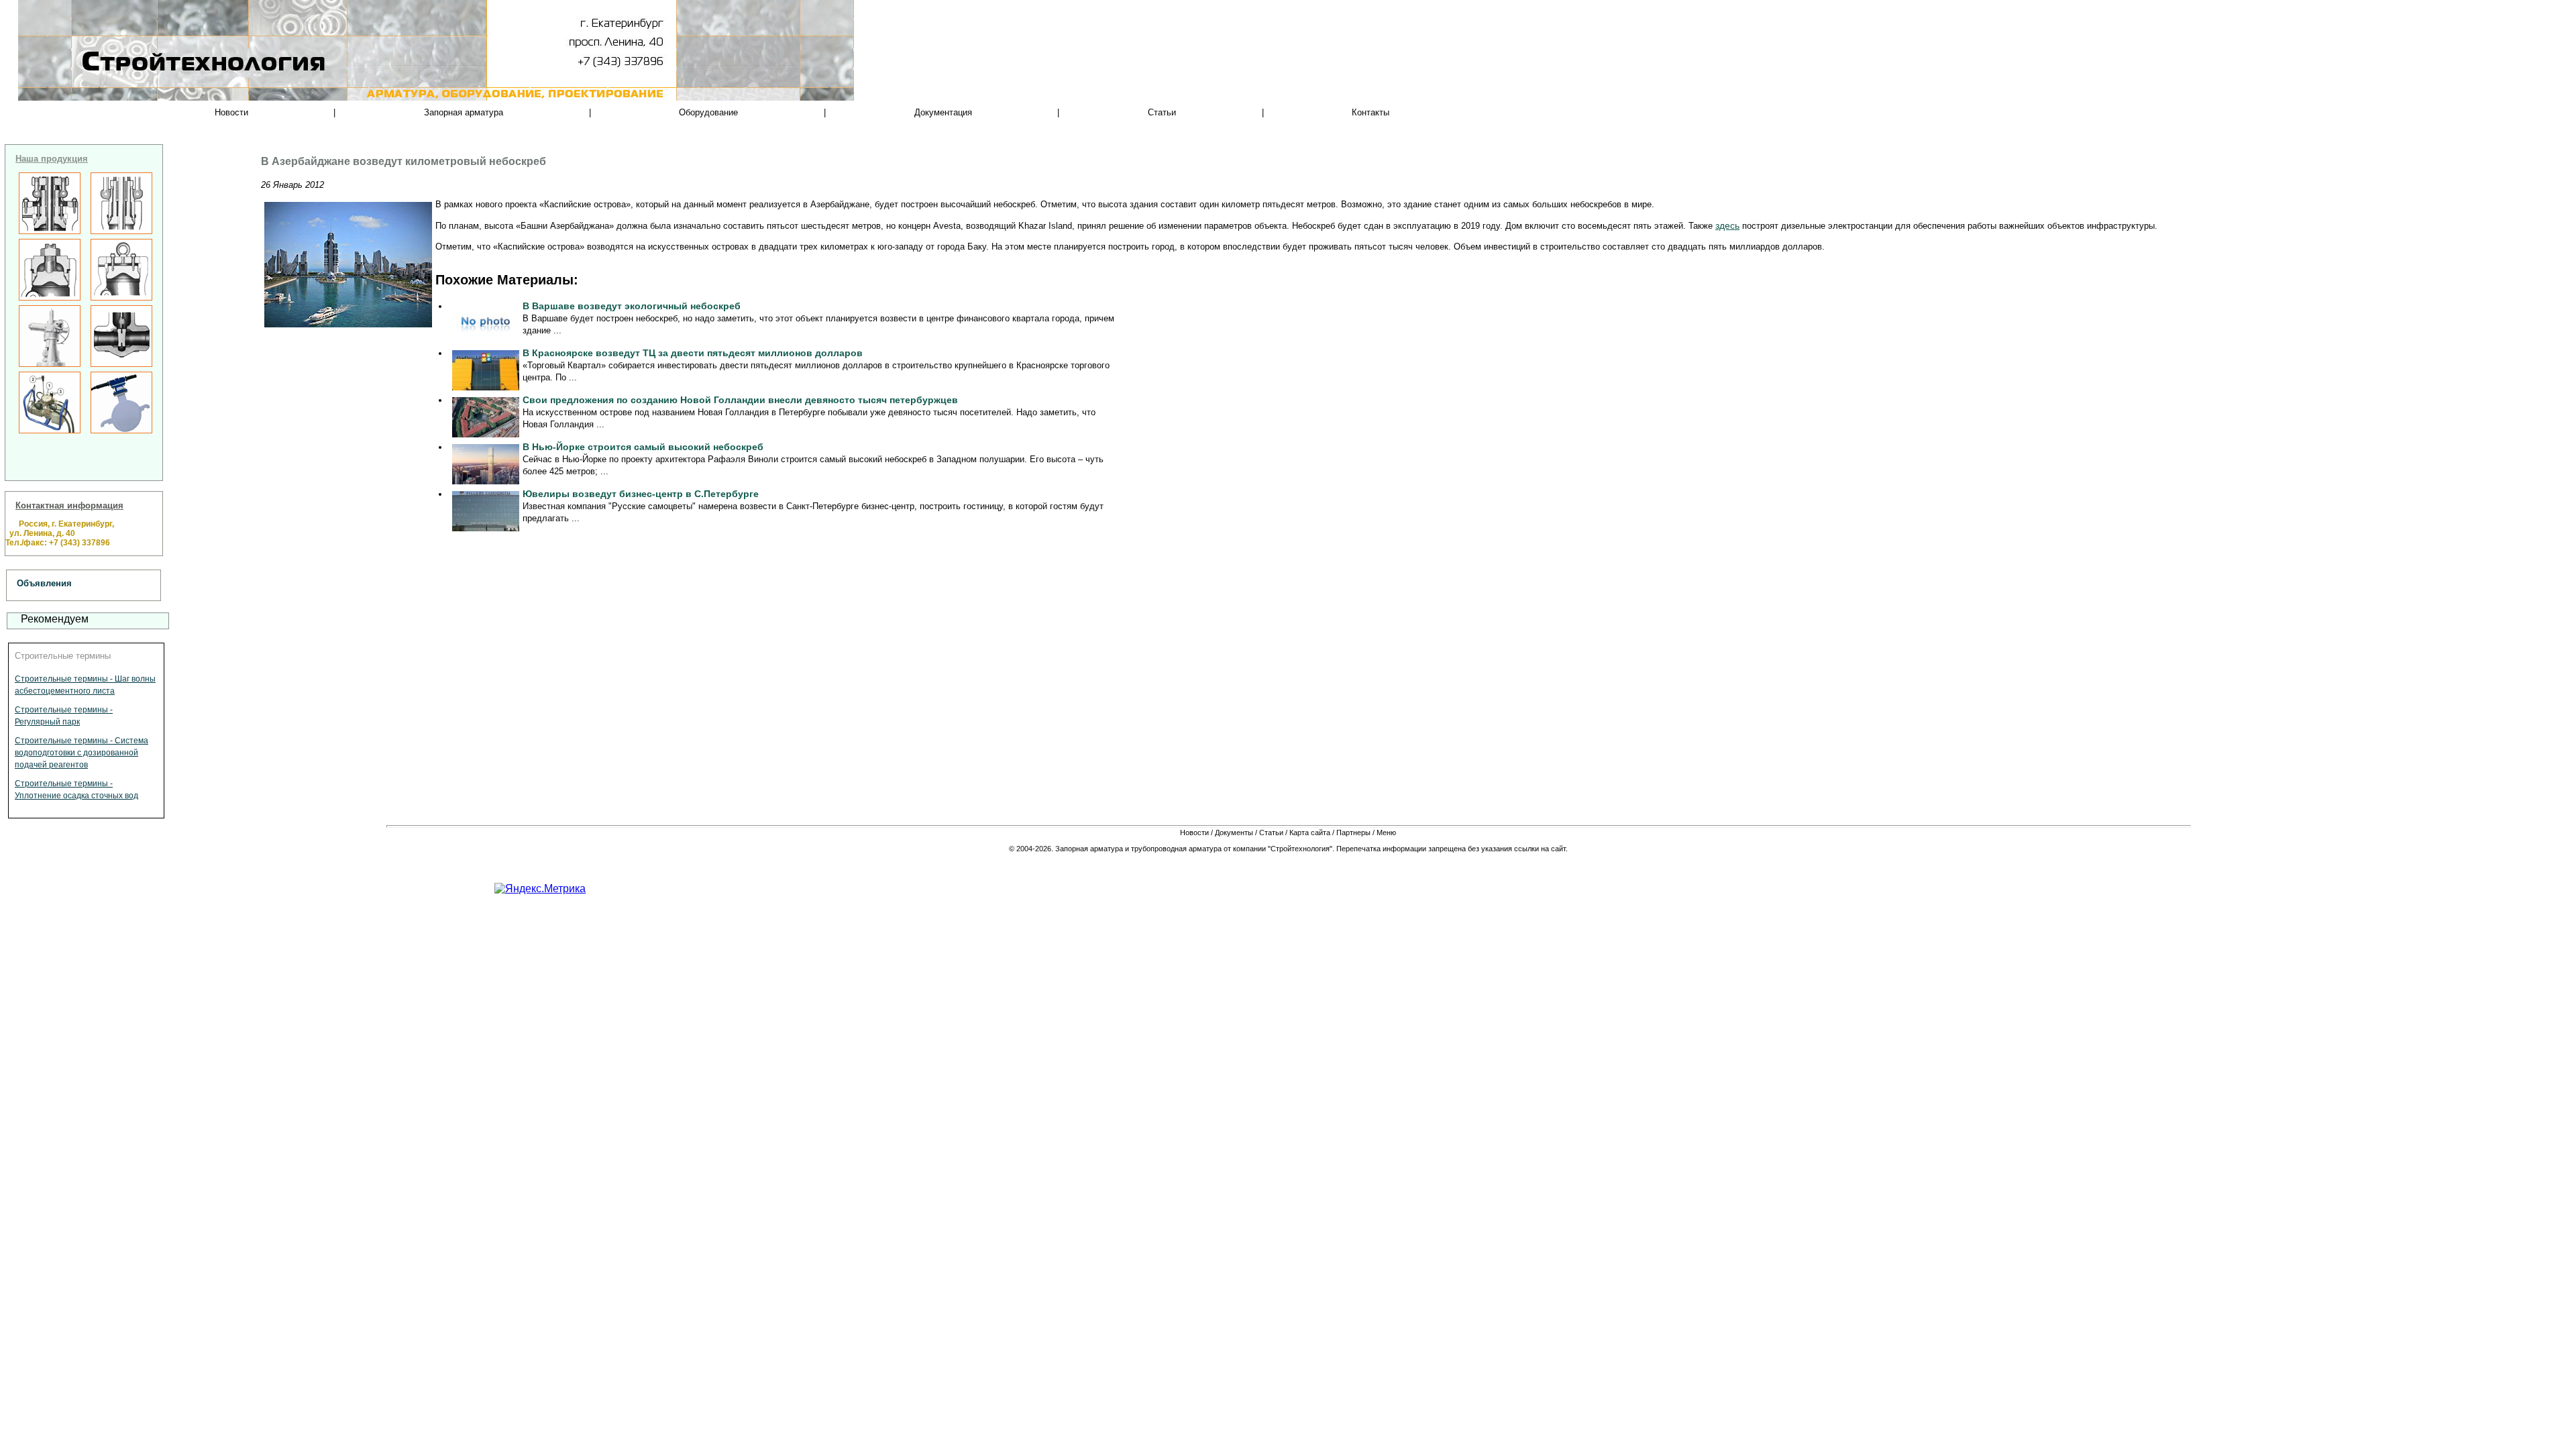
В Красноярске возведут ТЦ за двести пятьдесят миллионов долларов (693, 353)
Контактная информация (69, 505)
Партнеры (1353, 833)
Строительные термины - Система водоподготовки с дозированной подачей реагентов (82, 753)
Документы (1234, 833)
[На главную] (161, 87)
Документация (943, 112)
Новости (231, 112)
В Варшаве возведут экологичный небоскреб (632, 306)
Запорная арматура (464, 112)
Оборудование (708, 112)
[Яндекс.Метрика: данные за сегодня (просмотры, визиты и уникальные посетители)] (540, 889)
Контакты (1371, 112)
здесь (1727, 225)
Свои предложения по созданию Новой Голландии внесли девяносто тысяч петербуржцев (740, 400)
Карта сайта (1310, 833)
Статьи (1162, 112)
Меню (1386, 833)
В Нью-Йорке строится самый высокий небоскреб (643, 447)
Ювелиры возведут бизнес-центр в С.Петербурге (641, 494)
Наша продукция (52, 159)
